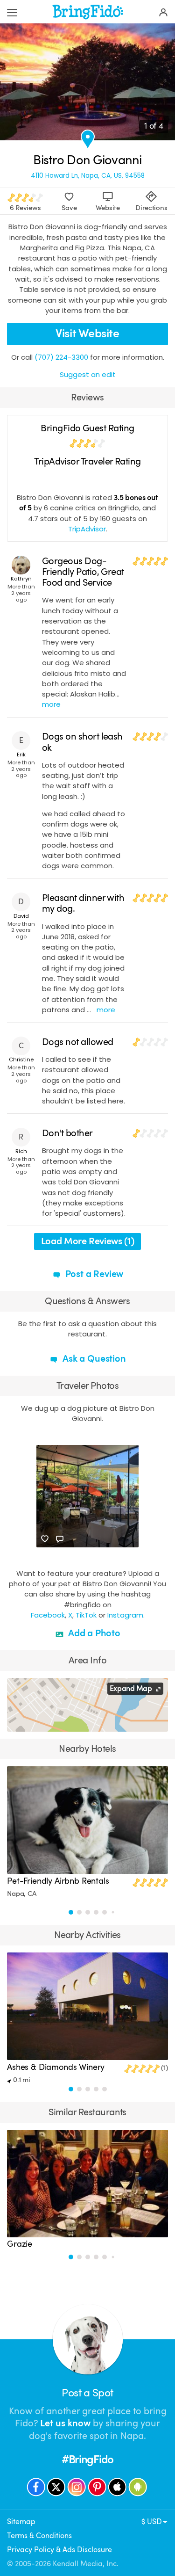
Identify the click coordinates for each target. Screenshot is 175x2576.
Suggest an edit (88, 374)
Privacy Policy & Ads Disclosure (59, 2550)
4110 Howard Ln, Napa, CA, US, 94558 (88, 176)
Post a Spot (87, 2393)
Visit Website (87, 334)
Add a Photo (93, 1633)
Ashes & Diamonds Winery (56, 2067)
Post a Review (93, 1274)
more (51, 704)
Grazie (20, 2244)
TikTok (86, 1615)
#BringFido (87, 2460)
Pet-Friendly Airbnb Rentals (58, 1881)
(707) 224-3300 (61, 357)
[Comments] (60, 1539)
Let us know (65, 2423)
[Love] (45, 1539)
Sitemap (21, 2522)
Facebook (48, 1615)
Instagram (125, 1615)
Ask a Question (93, 1359)
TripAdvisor (87, 529)
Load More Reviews (88, 1241)
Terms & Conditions (39, 2536)
